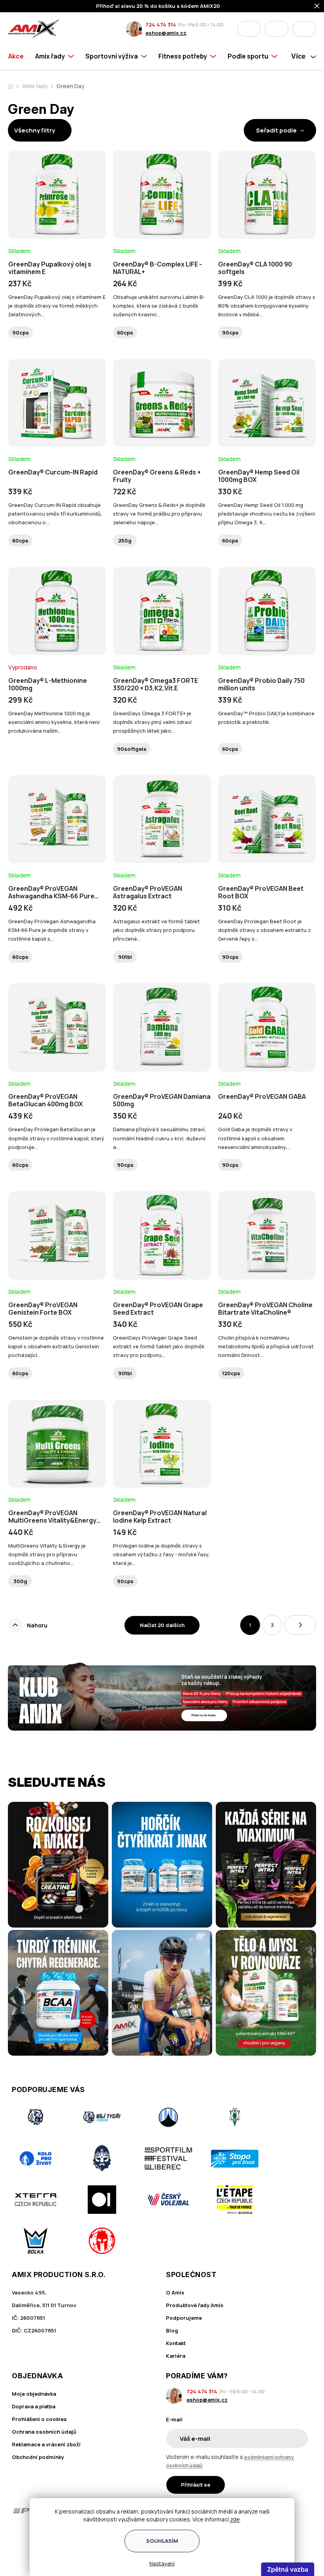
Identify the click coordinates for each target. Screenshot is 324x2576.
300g (20, 1581)
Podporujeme (184, 2318)
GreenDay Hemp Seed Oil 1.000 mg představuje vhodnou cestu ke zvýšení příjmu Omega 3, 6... (267, 514)
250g (125, 541)
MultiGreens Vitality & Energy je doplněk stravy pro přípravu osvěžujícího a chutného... (47, 1554)
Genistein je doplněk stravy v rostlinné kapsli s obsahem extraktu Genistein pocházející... (56, 1346)
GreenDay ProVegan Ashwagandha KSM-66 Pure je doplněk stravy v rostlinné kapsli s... (52, 930)
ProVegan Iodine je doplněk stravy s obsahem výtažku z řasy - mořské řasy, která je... (161, 1554)
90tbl (125, 957)
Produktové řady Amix (195, 2305)
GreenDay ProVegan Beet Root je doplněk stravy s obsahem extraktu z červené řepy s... (265, 930)
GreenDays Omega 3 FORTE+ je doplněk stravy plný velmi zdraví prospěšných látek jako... (152, 722)
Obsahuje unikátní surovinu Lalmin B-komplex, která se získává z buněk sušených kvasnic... (159, 306)
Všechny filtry (35, 130)
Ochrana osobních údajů (44, 2432)
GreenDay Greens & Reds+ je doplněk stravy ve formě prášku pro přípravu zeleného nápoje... (159, 514)
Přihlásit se (196, 2485)
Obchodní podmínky (38, 2457)
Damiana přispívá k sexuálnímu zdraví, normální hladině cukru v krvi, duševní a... (160, 1138)
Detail (57, 217)
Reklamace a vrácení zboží (46, 2444)
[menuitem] (19, 56)
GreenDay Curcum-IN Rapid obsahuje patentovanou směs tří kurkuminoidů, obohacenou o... (55, 514)
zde (235, 2519)
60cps (125, 333)
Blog (172, 2330)
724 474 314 (161, 25)
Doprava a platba (34, 2406)
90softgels (132, 749)
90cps (21, 333)
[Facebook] (17, 2540)
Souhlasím (162, 2541)
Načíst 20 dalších (162, 1625)
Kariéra (176, 2356)
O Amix (175, 2293)
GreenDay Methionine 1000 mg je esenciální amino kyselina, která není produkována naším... (54, 722)
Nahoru (37, 1625)
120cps (231, 1373)
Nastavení (162, 2563)
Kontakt (176, 2343)
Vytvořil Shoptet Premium (24, 2559)
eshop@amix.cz (166, 33)
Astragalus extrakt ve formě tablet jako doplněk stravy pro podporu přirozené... (156, 930)
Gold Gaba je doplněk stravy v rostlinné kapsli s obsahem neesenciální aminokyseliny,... (255, 1138)
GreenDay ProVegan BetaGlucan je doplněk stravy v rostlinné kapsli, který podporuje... (56, 1138)
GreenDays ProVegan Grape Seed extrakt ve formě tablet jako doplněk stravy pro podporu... (159, 1346)
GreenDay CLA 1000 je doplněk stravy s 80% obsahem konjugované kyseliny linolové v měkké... (267, 306)
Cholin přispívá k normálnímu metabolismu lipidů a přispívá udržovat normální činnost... (266, 1346)
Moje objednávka (34, 2394)
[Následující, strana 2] (300, 1625)
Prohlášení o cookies (39, 2419)
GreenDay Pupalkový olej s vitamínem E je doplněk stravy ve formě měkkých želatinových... (57, 306)
